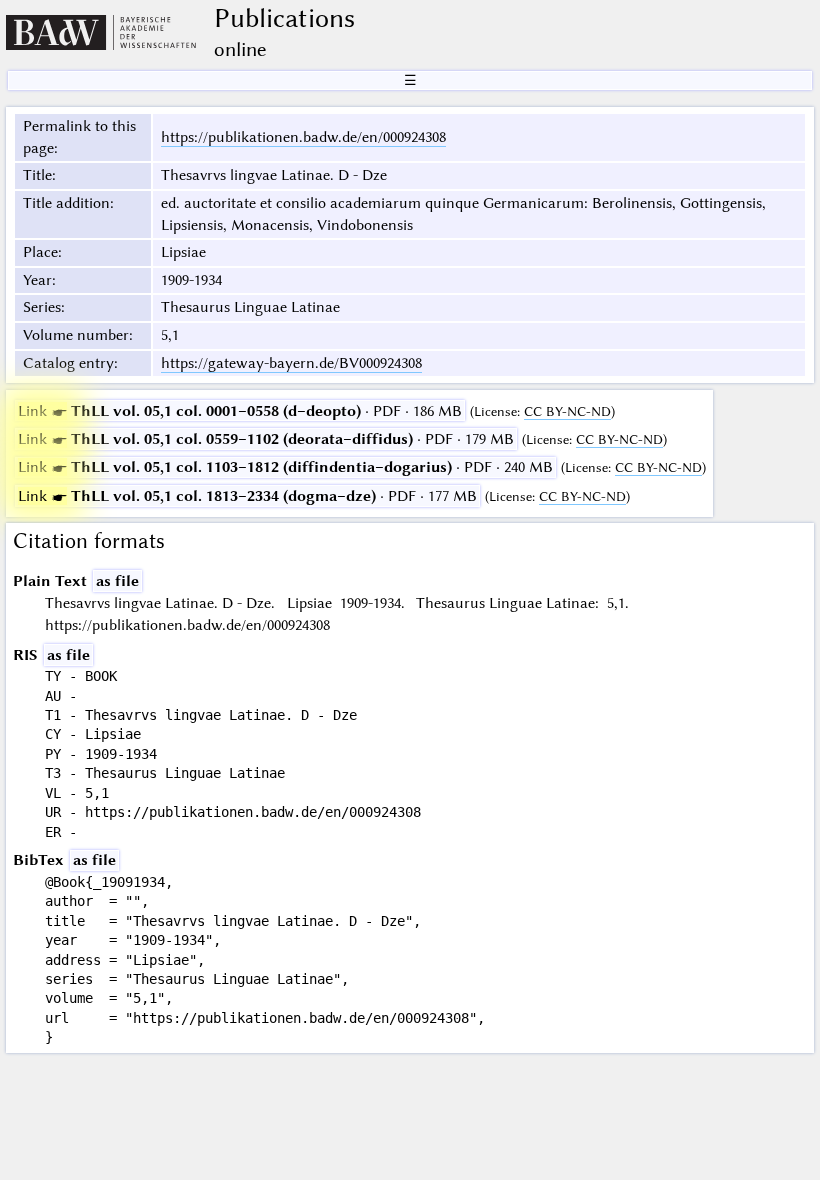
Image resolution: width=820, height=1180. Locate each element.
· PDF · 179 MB (266, 439)
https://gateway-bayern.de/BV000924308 (291, 363)
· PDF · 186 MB (240, 411)
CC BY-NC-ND (567, 411)
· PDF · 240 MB (285, 467)
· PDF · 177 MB (247, 496)
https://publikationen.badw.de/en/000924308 (303, 137)
